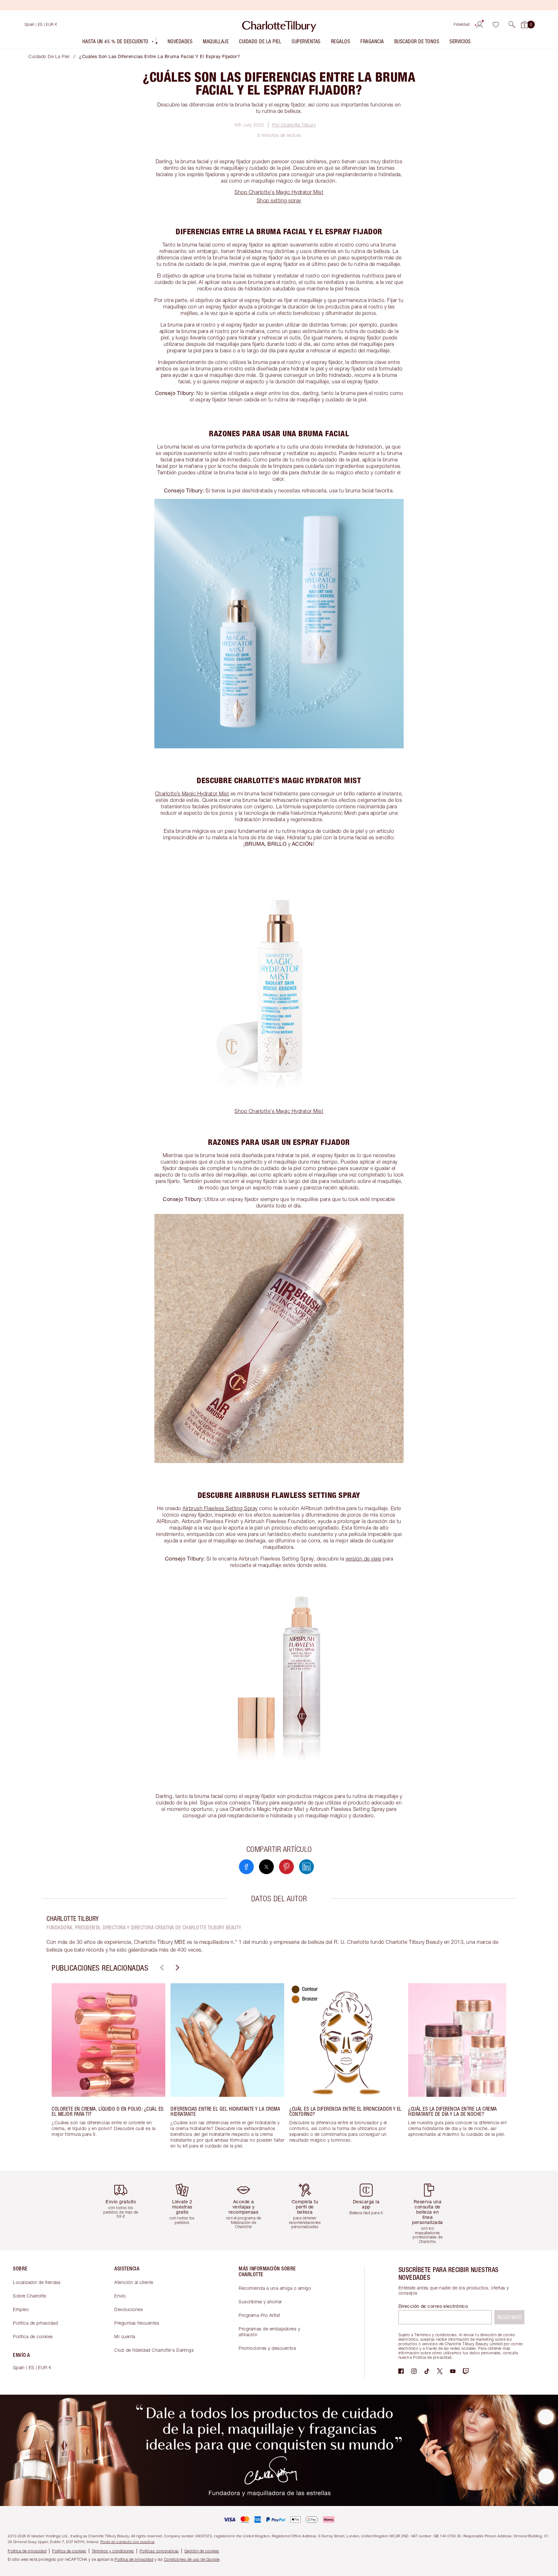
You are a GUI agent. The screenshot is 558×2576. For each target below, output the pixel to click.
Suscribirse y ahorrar (260, 2302)
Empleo (21, 2309)
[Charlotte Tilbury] (279, 25)
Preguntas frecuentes (137, 2323)
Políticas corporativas (159, 2551)
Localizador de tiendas (37, 2282)
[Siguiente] (177, 1968)
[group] (108, 2072)
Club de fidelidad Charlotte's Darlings (154, 2350)
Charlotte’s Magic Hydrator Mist (192, 793)
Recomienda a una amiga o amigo (275, 2288)
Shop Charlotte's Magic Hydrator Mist (279, 192)
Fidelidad (462, 24)
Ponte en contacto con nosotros (128, 2542)
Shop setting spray (279, 200)
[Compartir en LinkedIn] (306, 1867)
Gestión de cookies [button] (202, 2551)
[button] (512, 25)
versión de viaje (363, 1559)
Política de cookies (33, 2336)
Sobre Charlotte (30, 2296)
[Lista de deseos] (496, 25)
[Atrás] (161, 1968)
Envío (120, 2296)
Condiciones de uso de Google (192, 2559)
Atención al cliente (134, 2282)
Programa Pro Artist (259, 2315)
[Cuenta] (480, 25)
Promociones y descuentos (267, 2348)
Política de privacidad (35, 2323)
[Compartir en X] (266, 1867)
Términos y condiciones (113, 2551)
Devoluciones (129, 2309)
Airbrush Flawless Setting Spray (220, 1508)
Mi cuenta (125, 2336)
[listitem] (120, 43)
